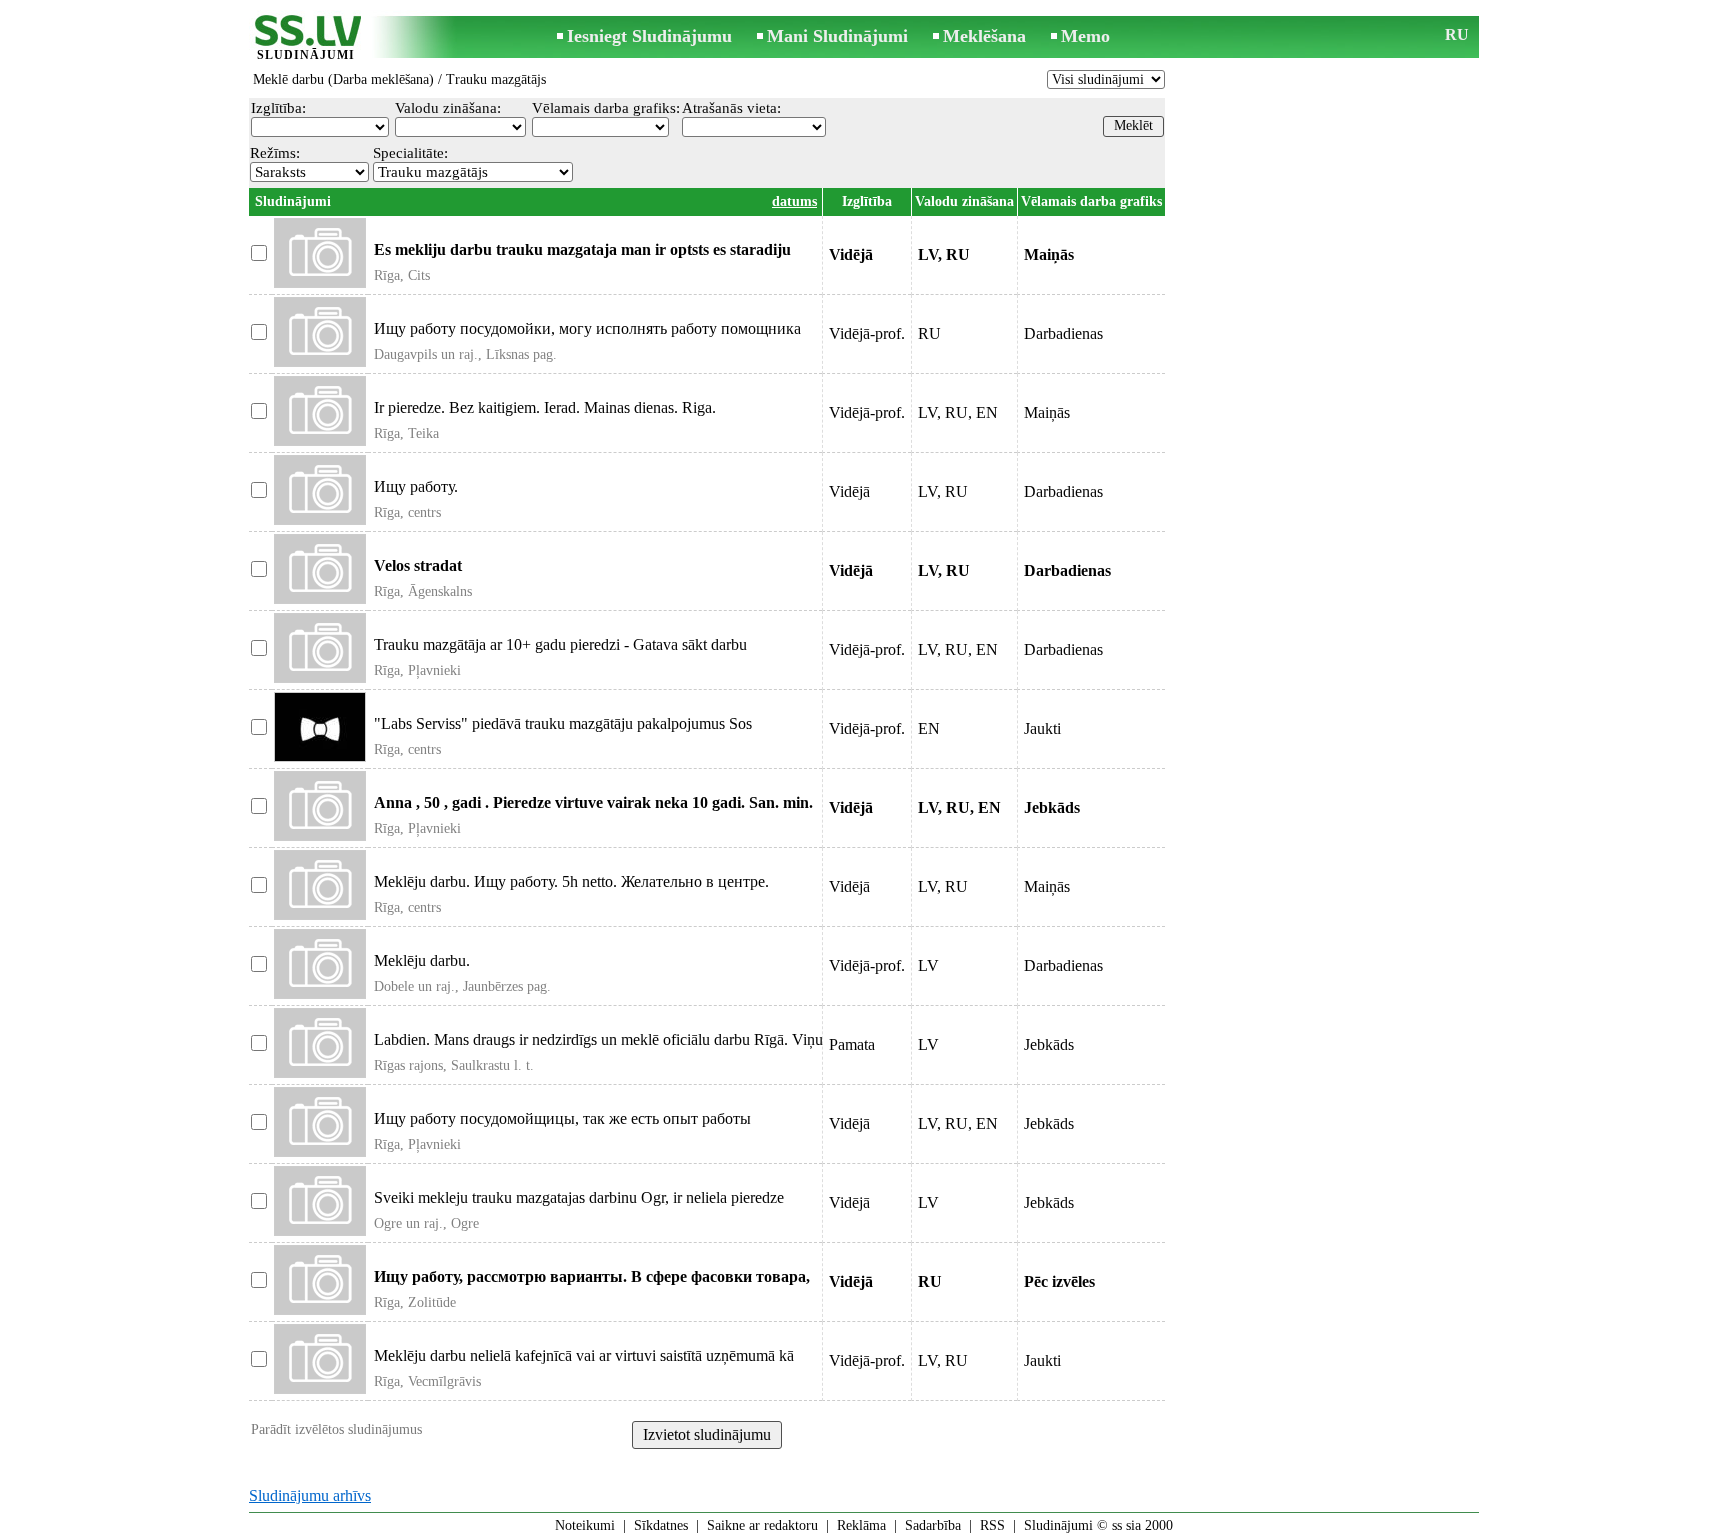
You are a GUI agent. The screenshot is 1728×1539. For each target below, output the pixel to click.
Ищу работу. (416, 486)
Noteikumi (585, 1525)
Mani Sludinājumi (837, 36)
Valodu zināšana (964, 201)
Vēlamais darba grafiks (1091, 201)
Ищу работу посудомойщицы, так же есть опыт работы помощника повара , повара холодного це (562, 1127)
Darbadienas (1063, 333)
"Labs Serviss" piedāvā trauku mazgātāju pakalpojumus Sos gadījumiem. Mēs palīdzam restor (563, 732)
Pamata (852, 1044)
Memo (1085, 36)
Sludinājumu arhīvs (310, 1495)
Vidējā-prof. (867, 333)
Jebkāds (1049, 1044)
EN (929, 728)
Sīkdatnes (661, 1525)
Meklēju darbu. (422, 960)
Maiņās (1047, 412)
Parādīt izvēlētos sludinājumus (336, 1429)
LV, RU (943, 491)
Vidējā (849, 491)
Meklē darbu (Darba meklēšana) (343, 79)
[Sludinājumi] (306, 38)
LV (928, 965)
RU (1457, 34)
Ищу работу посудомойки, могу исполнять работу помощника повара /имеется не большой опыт (587, 337)
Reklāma (861, 1525)
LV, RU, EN (958, 412)
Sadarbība (933, 1525)
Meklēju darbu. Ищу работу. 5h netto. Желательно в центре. (571, 881)
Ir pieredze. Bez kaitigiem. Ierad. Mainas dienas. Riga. (545, 407)
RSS (992, 1525)
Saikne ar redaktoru (762, 1525)
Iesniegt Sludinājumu (649, 36)
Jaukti (1042, 728)
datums (794, 201)
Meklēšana (984, 36)
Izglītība (867, 201)
